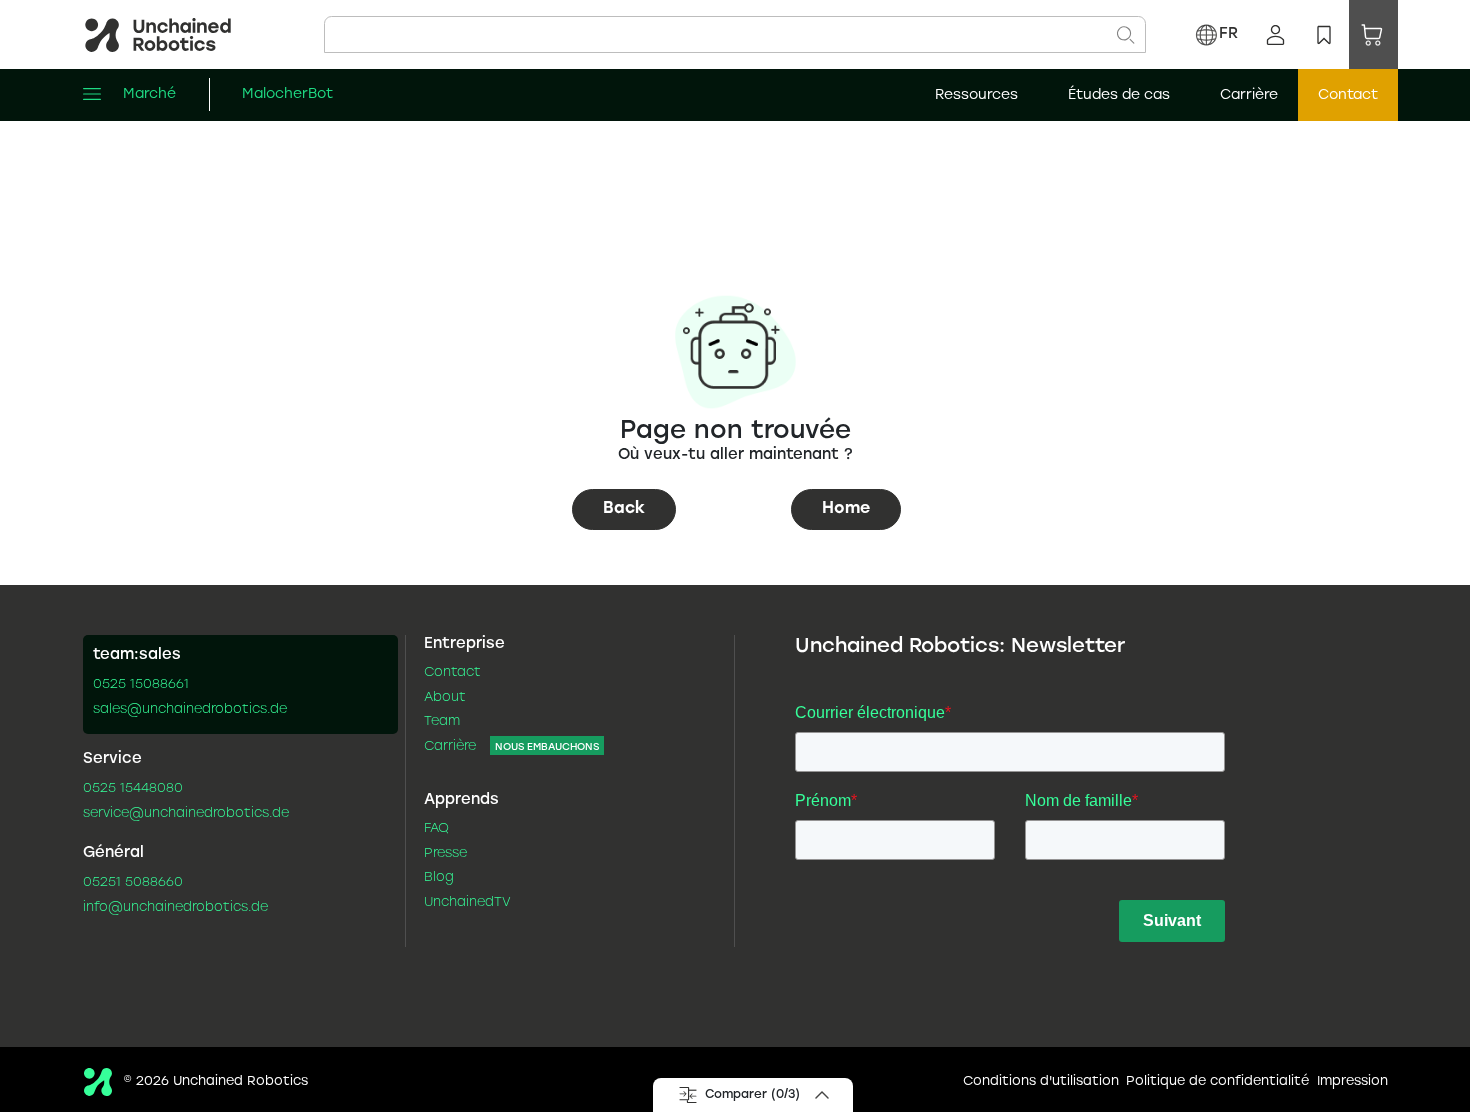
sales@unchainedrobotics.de (190, 710)
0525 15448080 (133, 789)
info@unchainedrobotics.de (175, 908)
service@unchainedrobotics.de (186, 814)
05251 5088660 (133, 883)
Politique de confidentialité (1217, 1082)
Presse (445, 854)
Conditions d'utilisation (1041, 1082)
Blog (439, 878)
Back (624, 508)
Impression (1352, 1082)
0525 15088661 (141, 685)
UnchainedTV (467, 903)
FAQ (436, 829)
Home (846, 508)
